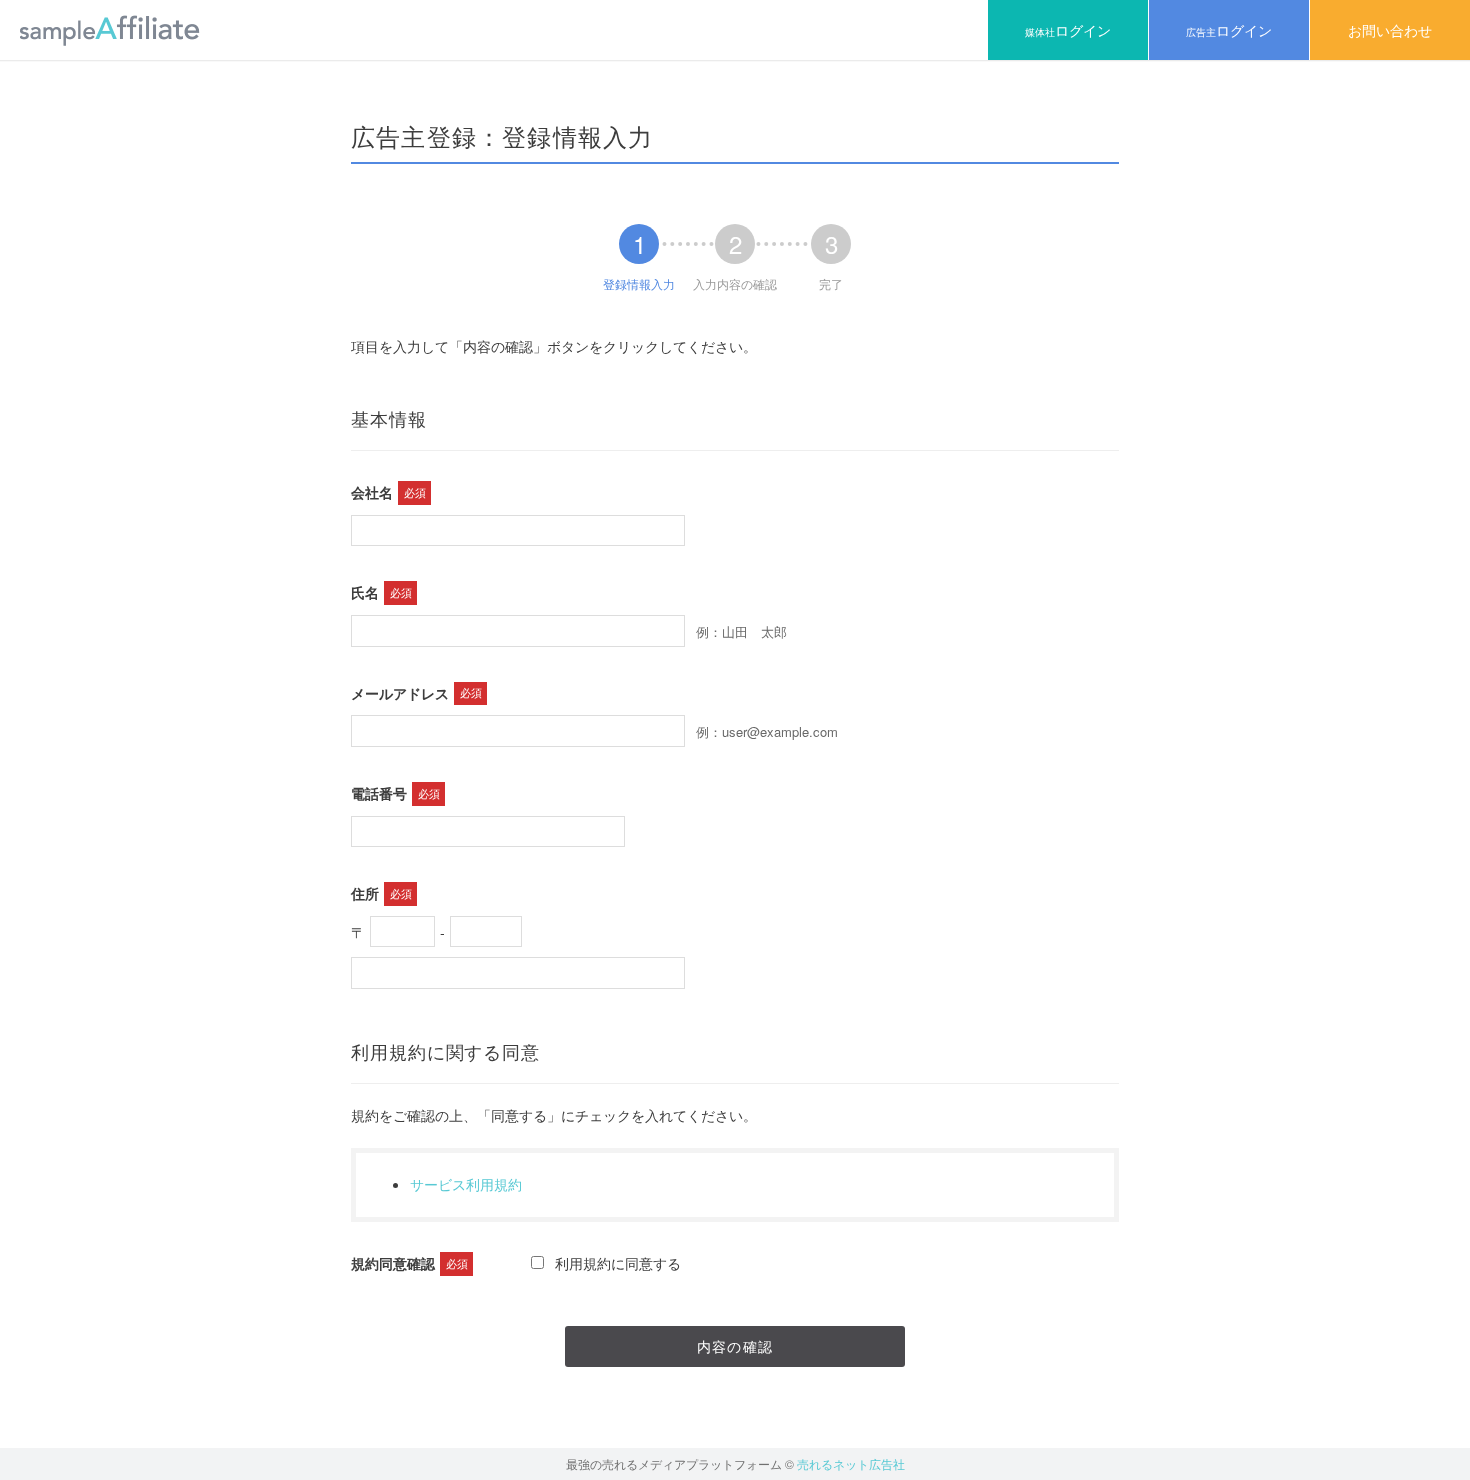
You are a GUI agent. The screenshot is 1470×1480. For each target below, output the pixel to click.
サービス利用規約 (466, 1184)
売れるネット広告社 (851, 1463)
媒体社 (1068, 30)
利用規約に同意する (618, 1263)
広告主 (1229, 30)
